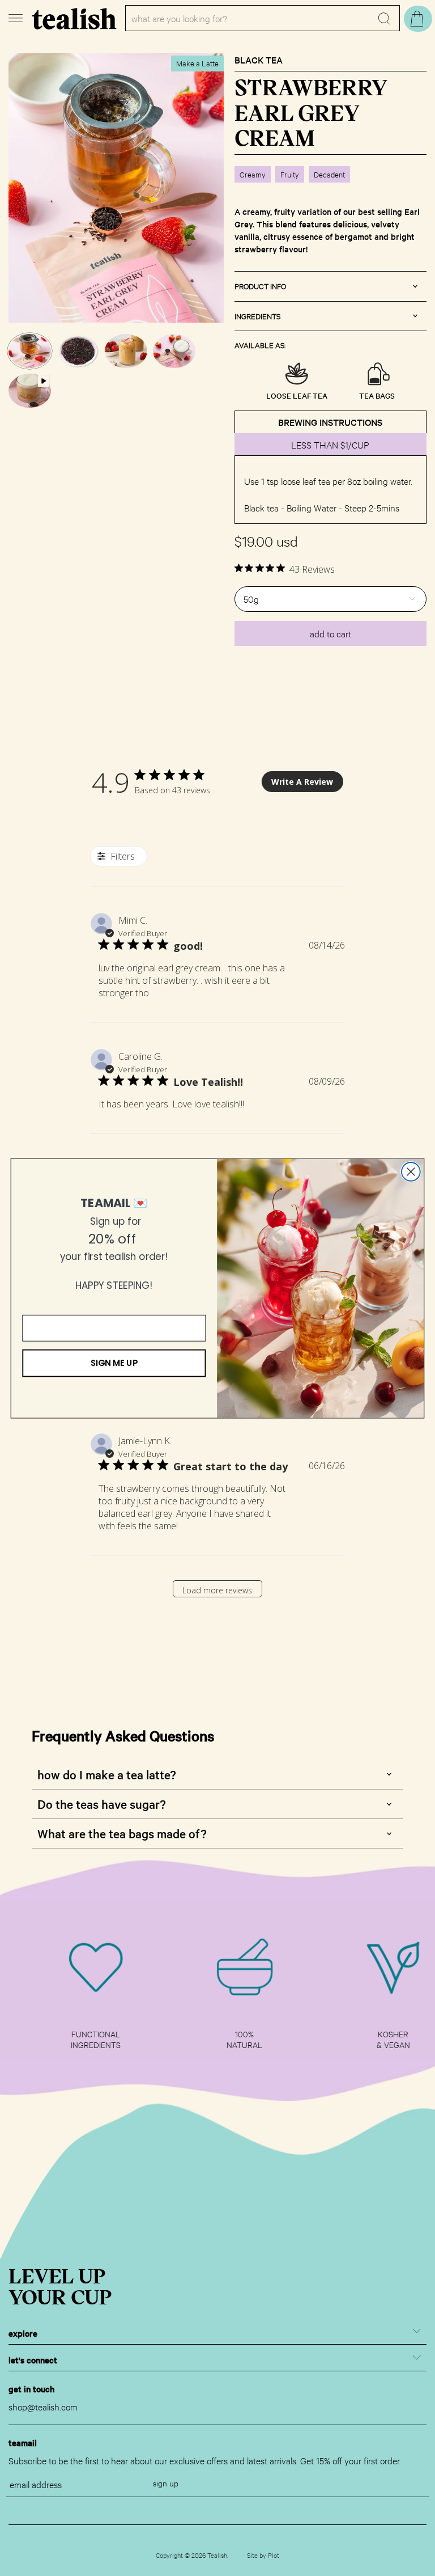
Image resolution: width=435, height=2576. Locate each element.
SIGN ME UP (114, 1363)
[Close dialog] (411, 1172)
